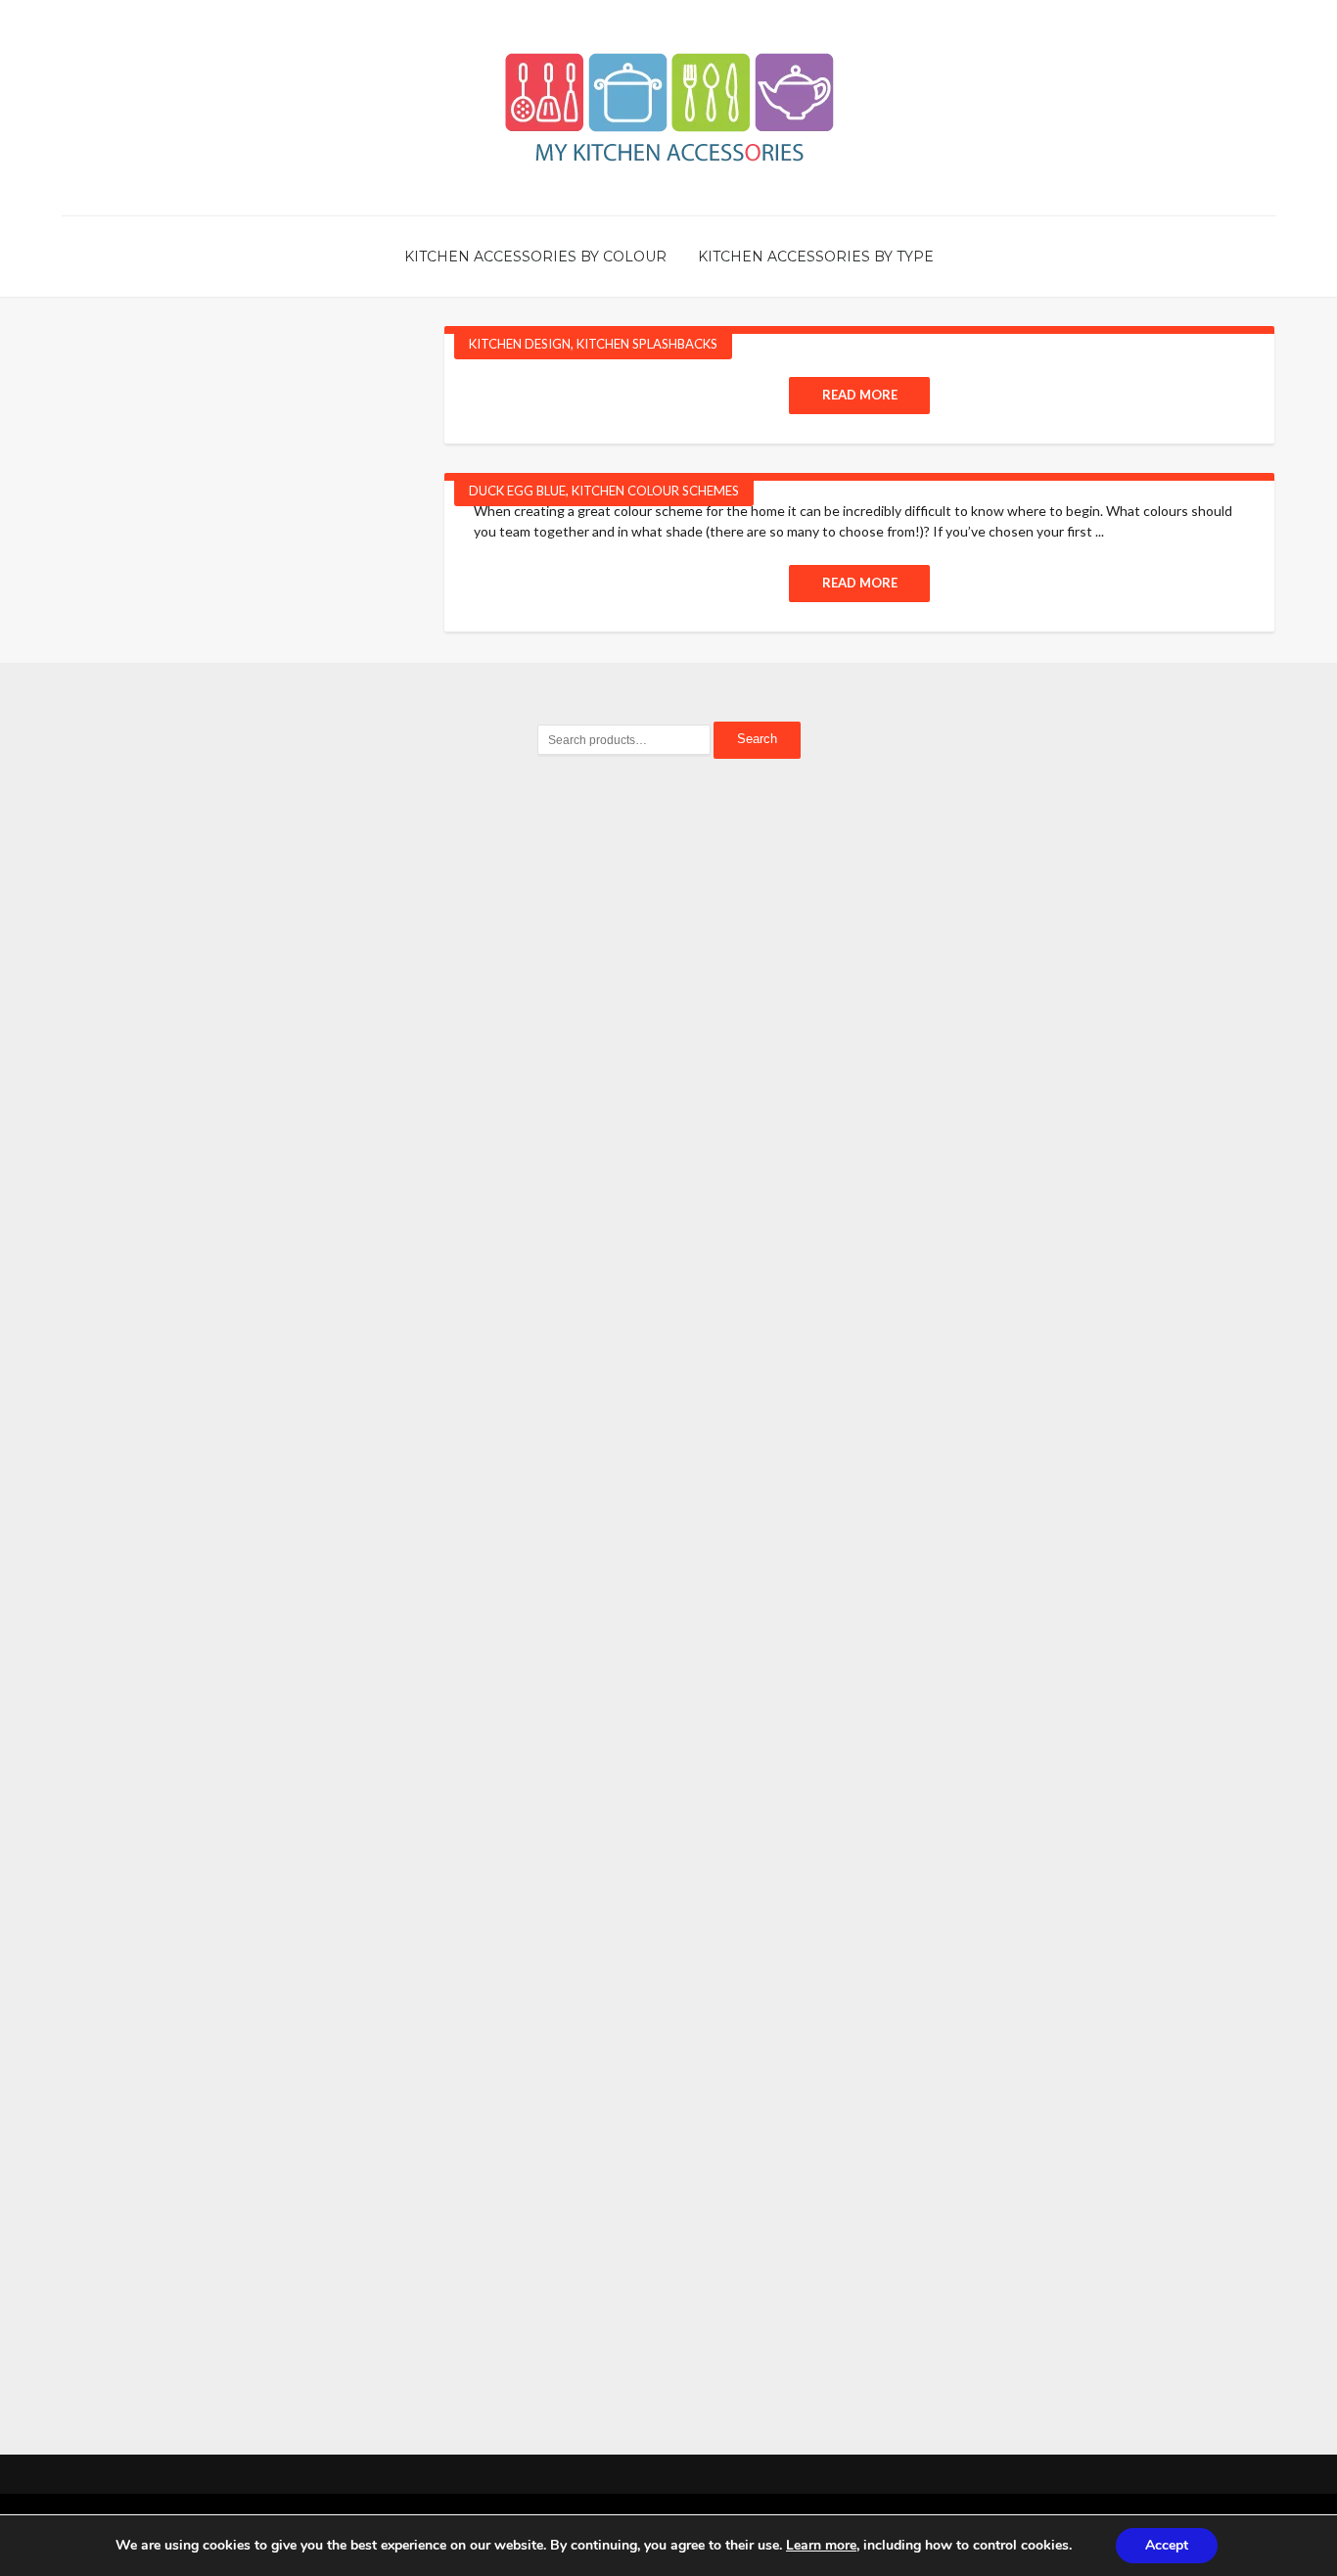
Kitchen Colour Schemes (655, 491)
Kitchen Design (520, 344)
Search (757, 739)
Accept (1167, 2545)
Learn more (821, 2545)
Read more (860, 395)
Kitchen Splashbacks (647, 344)
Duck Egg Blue (517, 491)
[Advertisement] (668, 1111)
